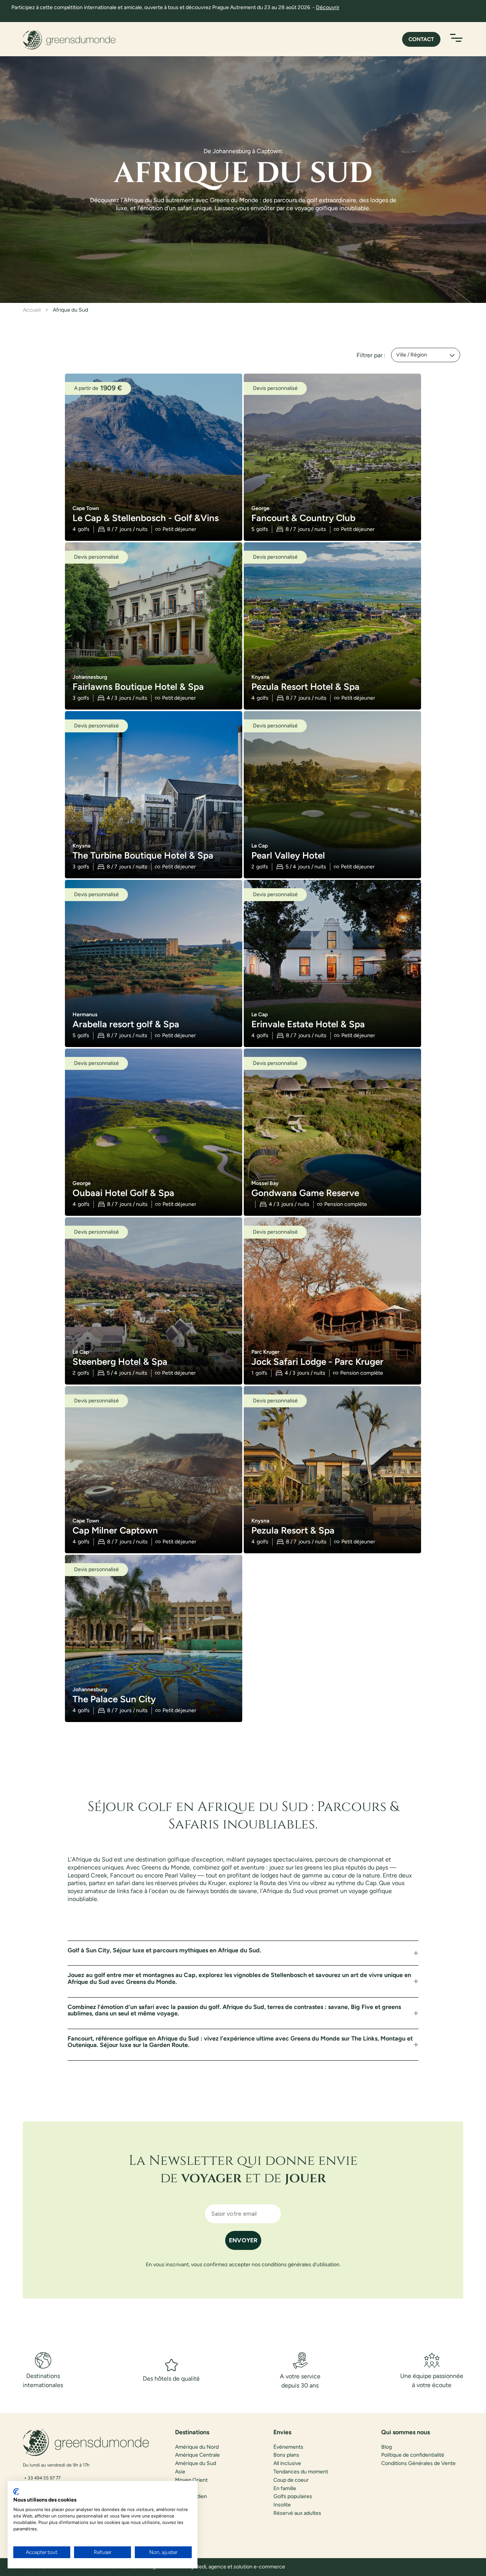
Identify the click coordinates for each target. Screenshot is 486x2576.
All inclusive (287, 2464)
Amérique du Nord (197, 2447)
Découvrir (328, 7)
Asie (180, 2472)
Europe (184, 2489)
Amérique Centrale (197, 2455)
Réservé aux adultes (297, 2513)
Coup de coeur (291, 2480)
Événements (288, 2447)
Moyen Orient (191, 2480)
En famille (285, 2489)
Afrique (184, 2505)
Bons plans (286, 2455)
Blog (387, 2447)
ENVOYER (243, 2240)
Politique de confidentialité (413, 2455)
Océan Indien (191, 2497)
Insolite (282, 2505)
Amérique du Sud (196, 2464)
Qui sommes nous (406, 2432)
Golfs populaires (293, 2497)
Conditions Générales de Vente (418, 2464)
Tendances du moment (301, 2472)
